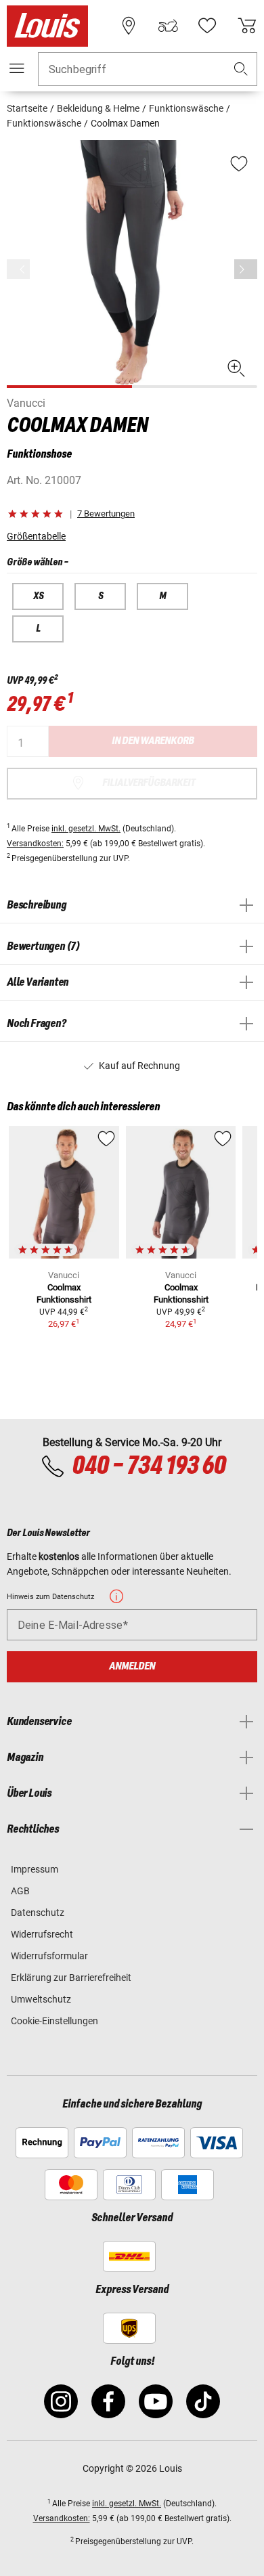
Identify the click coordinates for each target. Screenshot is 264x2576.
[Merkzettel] (207, 26)
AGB (20, 1891)
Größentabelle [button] (36, 536)
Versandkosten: (35, 844)
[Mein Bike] (168, 26)
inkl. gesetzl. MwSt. (86, 829)
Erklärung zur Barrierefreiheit (71, 1978)
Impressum (35, 1869)
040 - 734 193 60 (149, 1466)
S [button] (101, 596)
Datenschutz (38, 1913)
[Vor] (246, 269)
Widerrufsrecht (42, 1934)
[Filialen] (129, 26)
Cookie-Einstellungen (54, 2021)
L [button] (38, 629)
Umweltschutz (41, 1999)
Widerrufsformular (49, 1956)
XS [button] (38, 596)
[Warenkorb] (247, 26)
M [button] (162, 596)
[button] (241, 69)
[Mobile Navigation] (17, 68)
